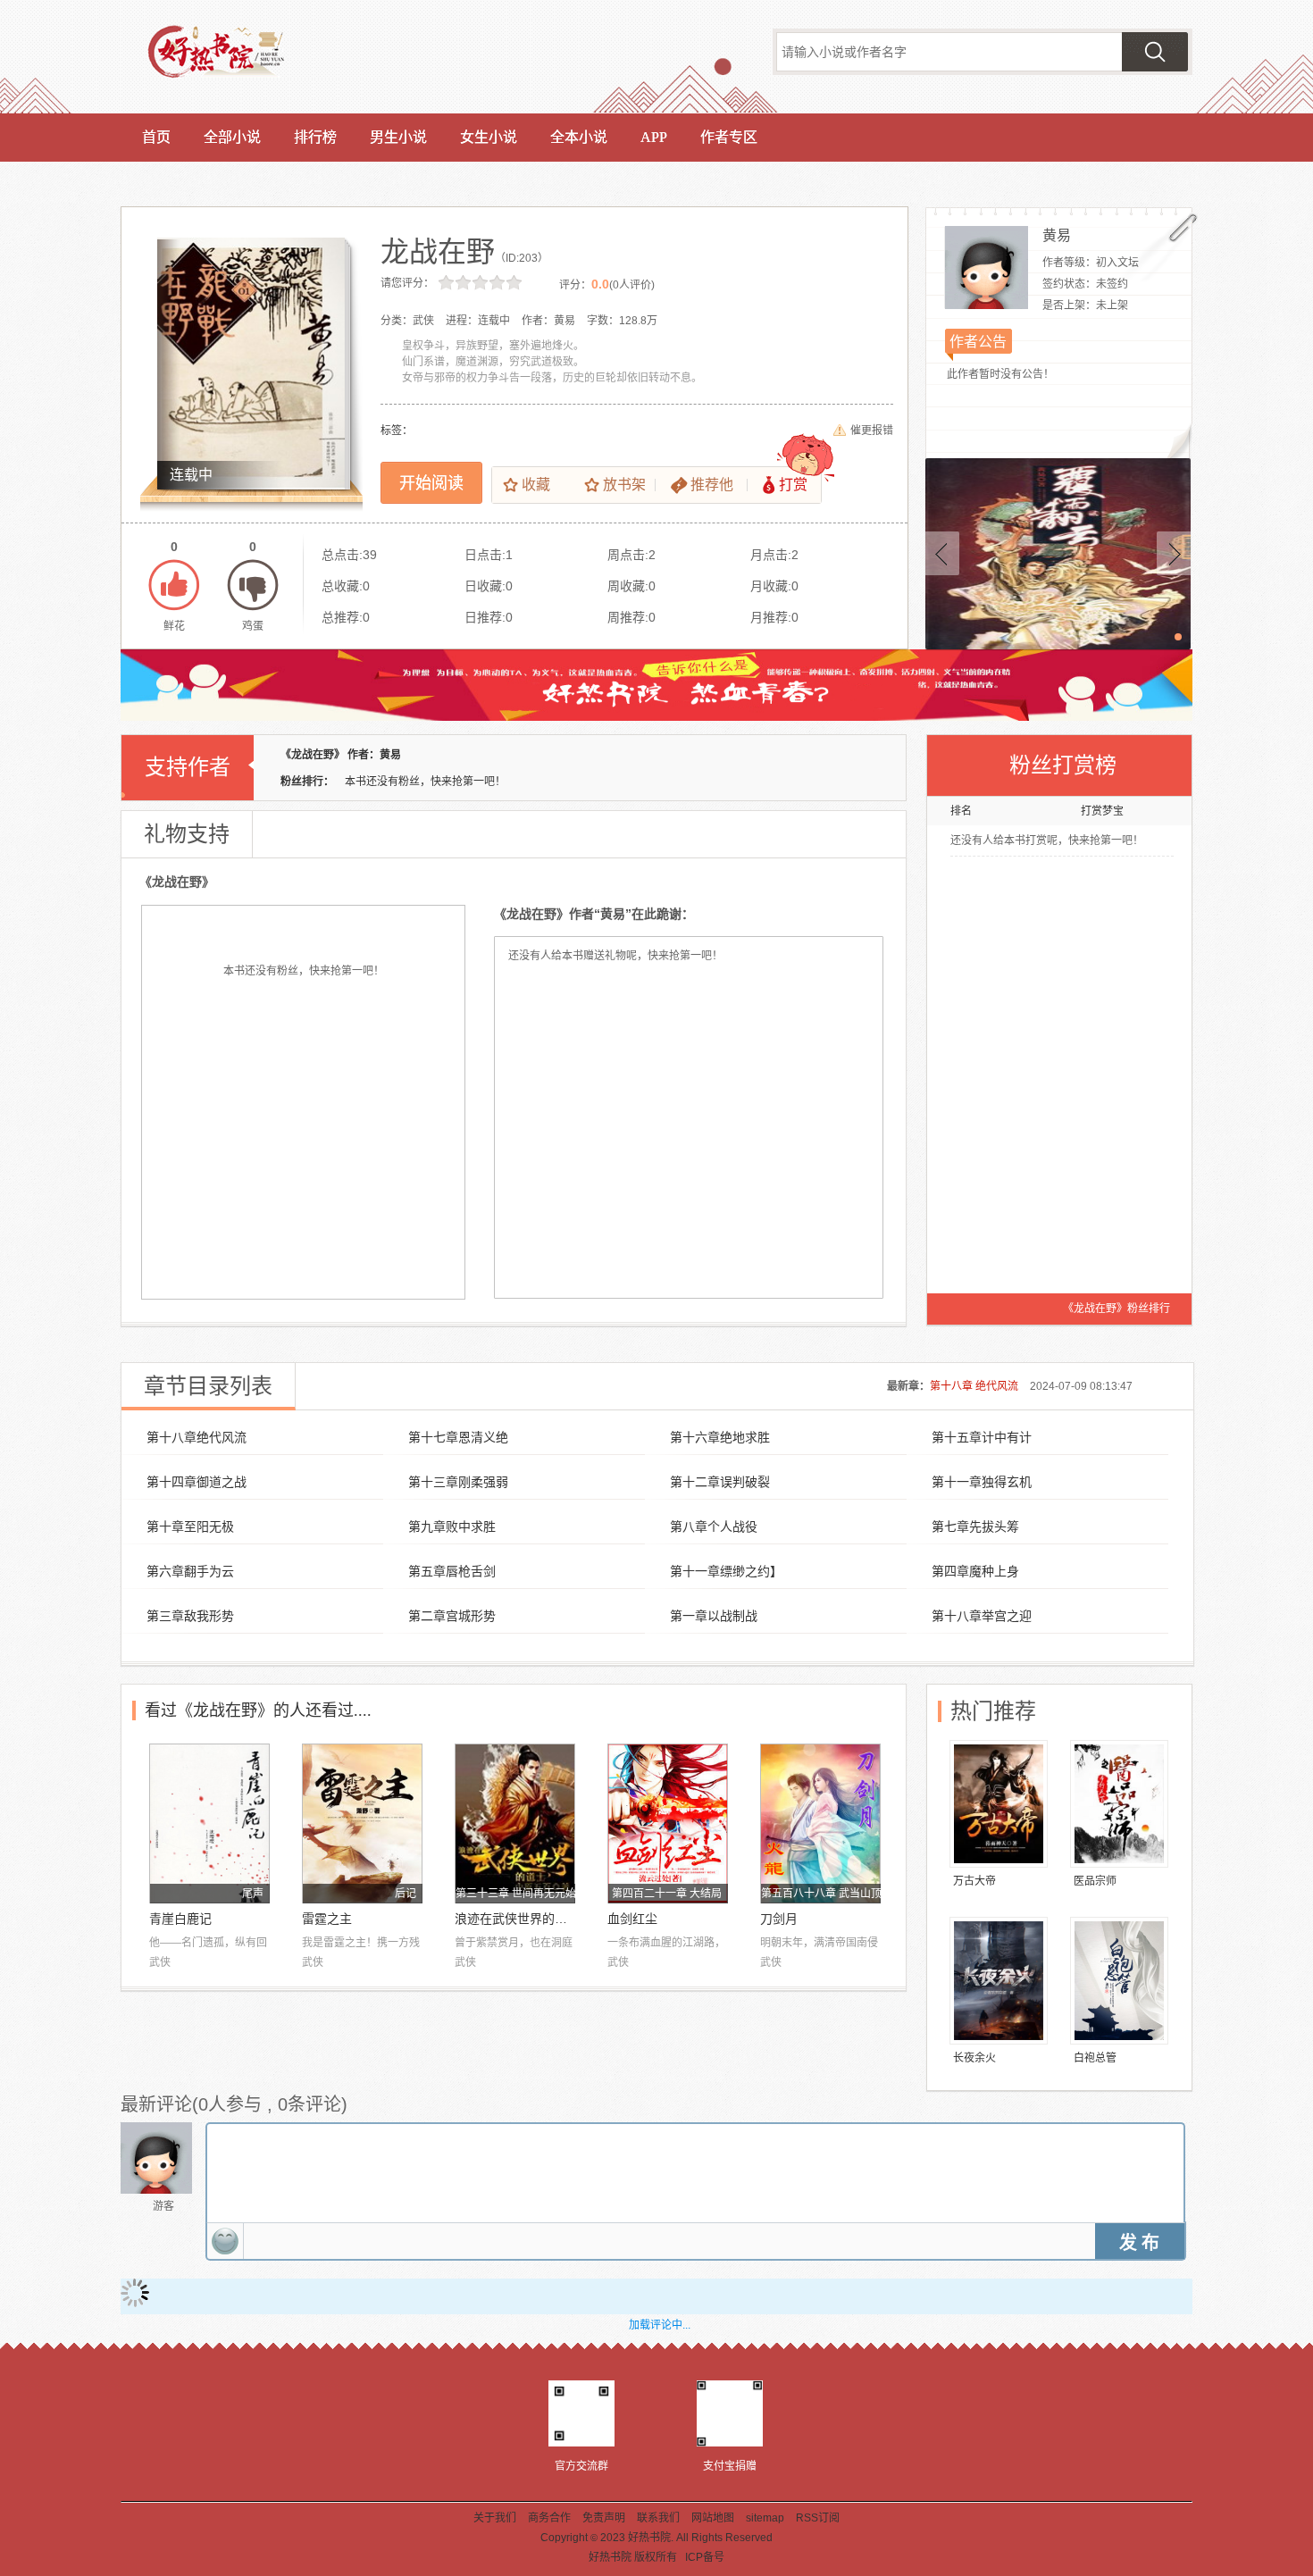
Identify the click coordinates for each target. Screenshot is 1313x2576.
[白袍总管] (1119, 1981)
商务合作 (549, 2518)
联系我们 (658, 2518)
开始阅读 (431, 483)
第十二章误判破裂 (720, 1482)
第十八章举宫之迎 (982, 1616)
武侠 (160, 1962)
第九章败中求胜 (452, 1526)
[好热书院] (234, 55)
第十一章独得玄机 (982, 1482)
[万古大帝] (999, 1804)
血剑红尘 (632, 1919)
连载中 (191, 475)
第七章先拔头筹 (975, 1526)
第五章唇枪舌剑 (452, 1571)
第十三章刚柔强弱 (458, 1482)
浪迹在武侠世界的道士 (515, 1919)
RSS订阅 (818, 2518)
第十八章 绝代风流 (974, 1386)
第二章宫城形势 (452, 1616)
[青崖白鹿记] (209, 1823)
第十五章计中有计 (982, 1437)
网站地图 (713, 2518)
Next (1174, 553)
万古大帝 (974, 1881)
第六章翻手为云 (190, 1571)
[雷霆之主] (362, 1823)
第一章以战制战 (714, 1616)
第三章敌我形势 (190, 1616)
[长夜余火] (999, 1981)
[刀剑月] (820, 1823)
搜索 (1155, 52)
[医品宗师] (1119, 1804)
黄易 (1057, 235)
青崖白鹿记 (180, 1919)
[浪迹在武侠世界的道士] (515, 1823)
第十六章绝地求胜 (720, 1437)
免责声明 (604, 2518)
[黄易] (987, 268)
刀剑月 (779, 1919)
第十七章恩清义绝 (458, 1437)
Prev (942, 553)
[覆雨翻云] (1058, 554)
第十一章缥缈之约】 (726, 1571)
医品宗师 (1095, 1881)
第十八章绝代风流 (197, 1437)
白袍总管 (1095, 2058)
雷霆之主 (327, 1919)
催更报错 (872, 431)
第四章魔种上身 (975, 1571)
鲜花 (174, 585)
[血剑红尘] (668, 1823)
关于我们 (495, 2518)
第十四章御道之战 (197, 1482)
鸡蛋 (253, 585)
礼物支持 (187, 834)
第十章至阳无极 (190, 1526)
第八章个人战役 (714, 1526)
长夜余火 (974, 2058)
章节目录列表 (208, 1386)
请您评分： (407, 283)
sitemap (765, 2518)
